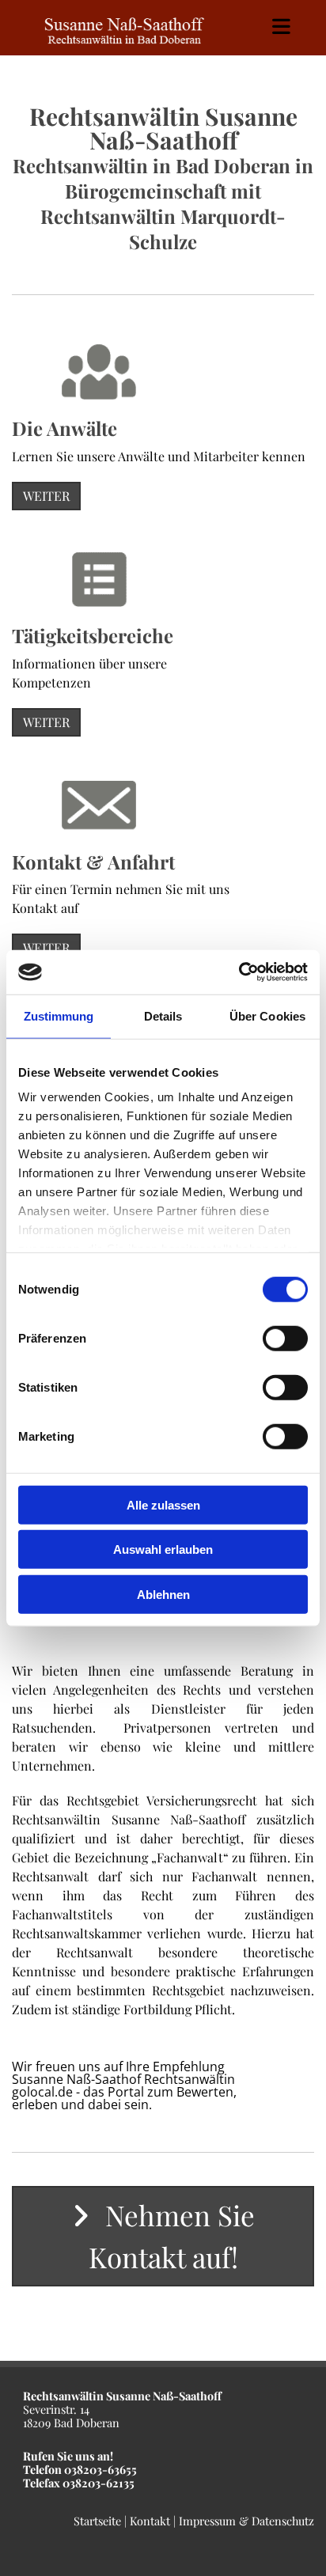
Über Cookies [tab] (267, 1015)
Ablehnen (163, 1594)
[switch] (285, 1338)
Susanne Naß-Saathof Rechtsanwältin (123, 2079)
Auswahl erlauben (163, 1549)
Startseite (97, 2521)
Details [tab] (163, 1015)
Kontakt (150, 2521)
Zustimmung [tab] (59, 1015)
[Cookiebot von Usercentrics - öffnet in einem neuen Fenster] (239, 972)
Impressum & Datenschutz (246, 2521)
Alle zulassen (163, 1504)
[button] (46, 496)
